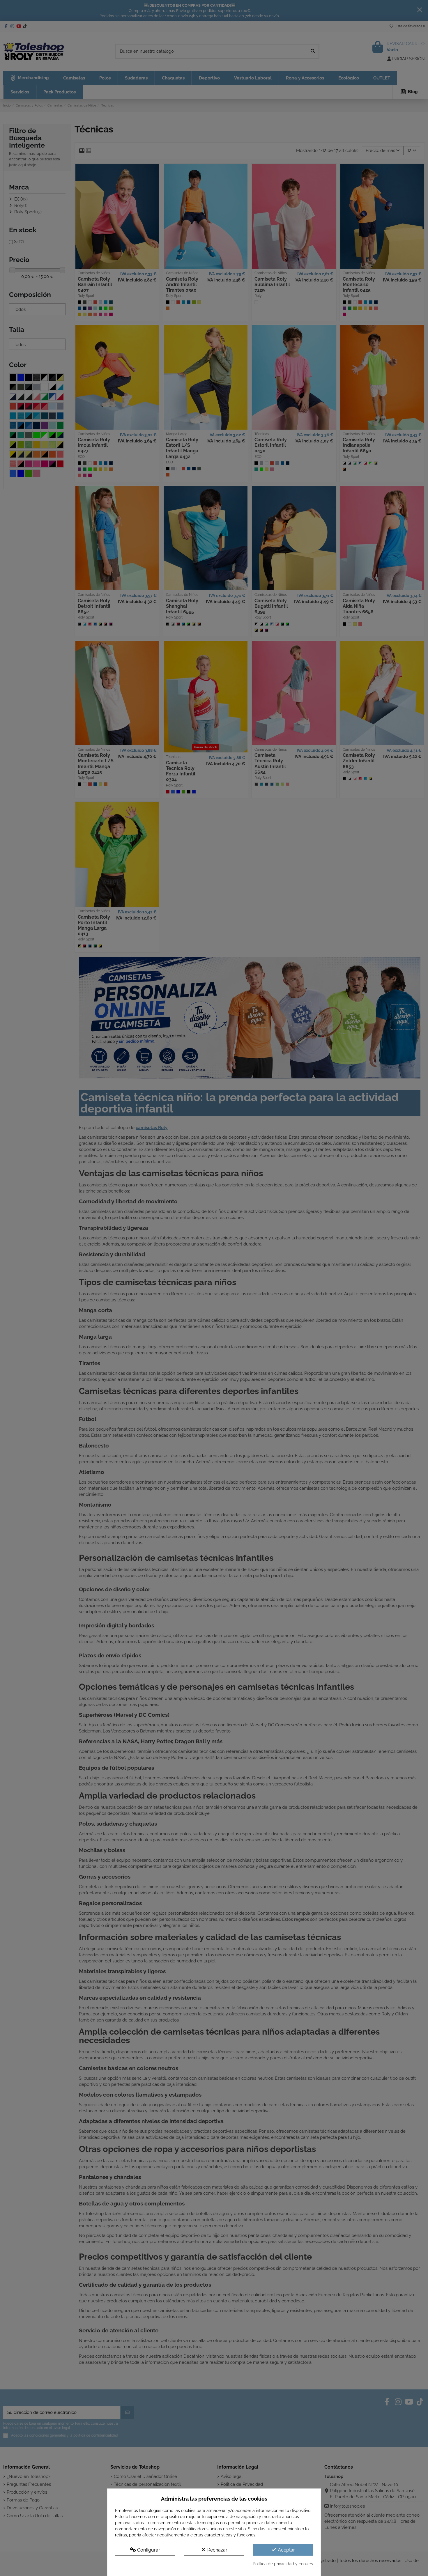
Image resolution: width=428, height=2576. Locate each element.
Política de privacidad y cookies (283, 2564)
